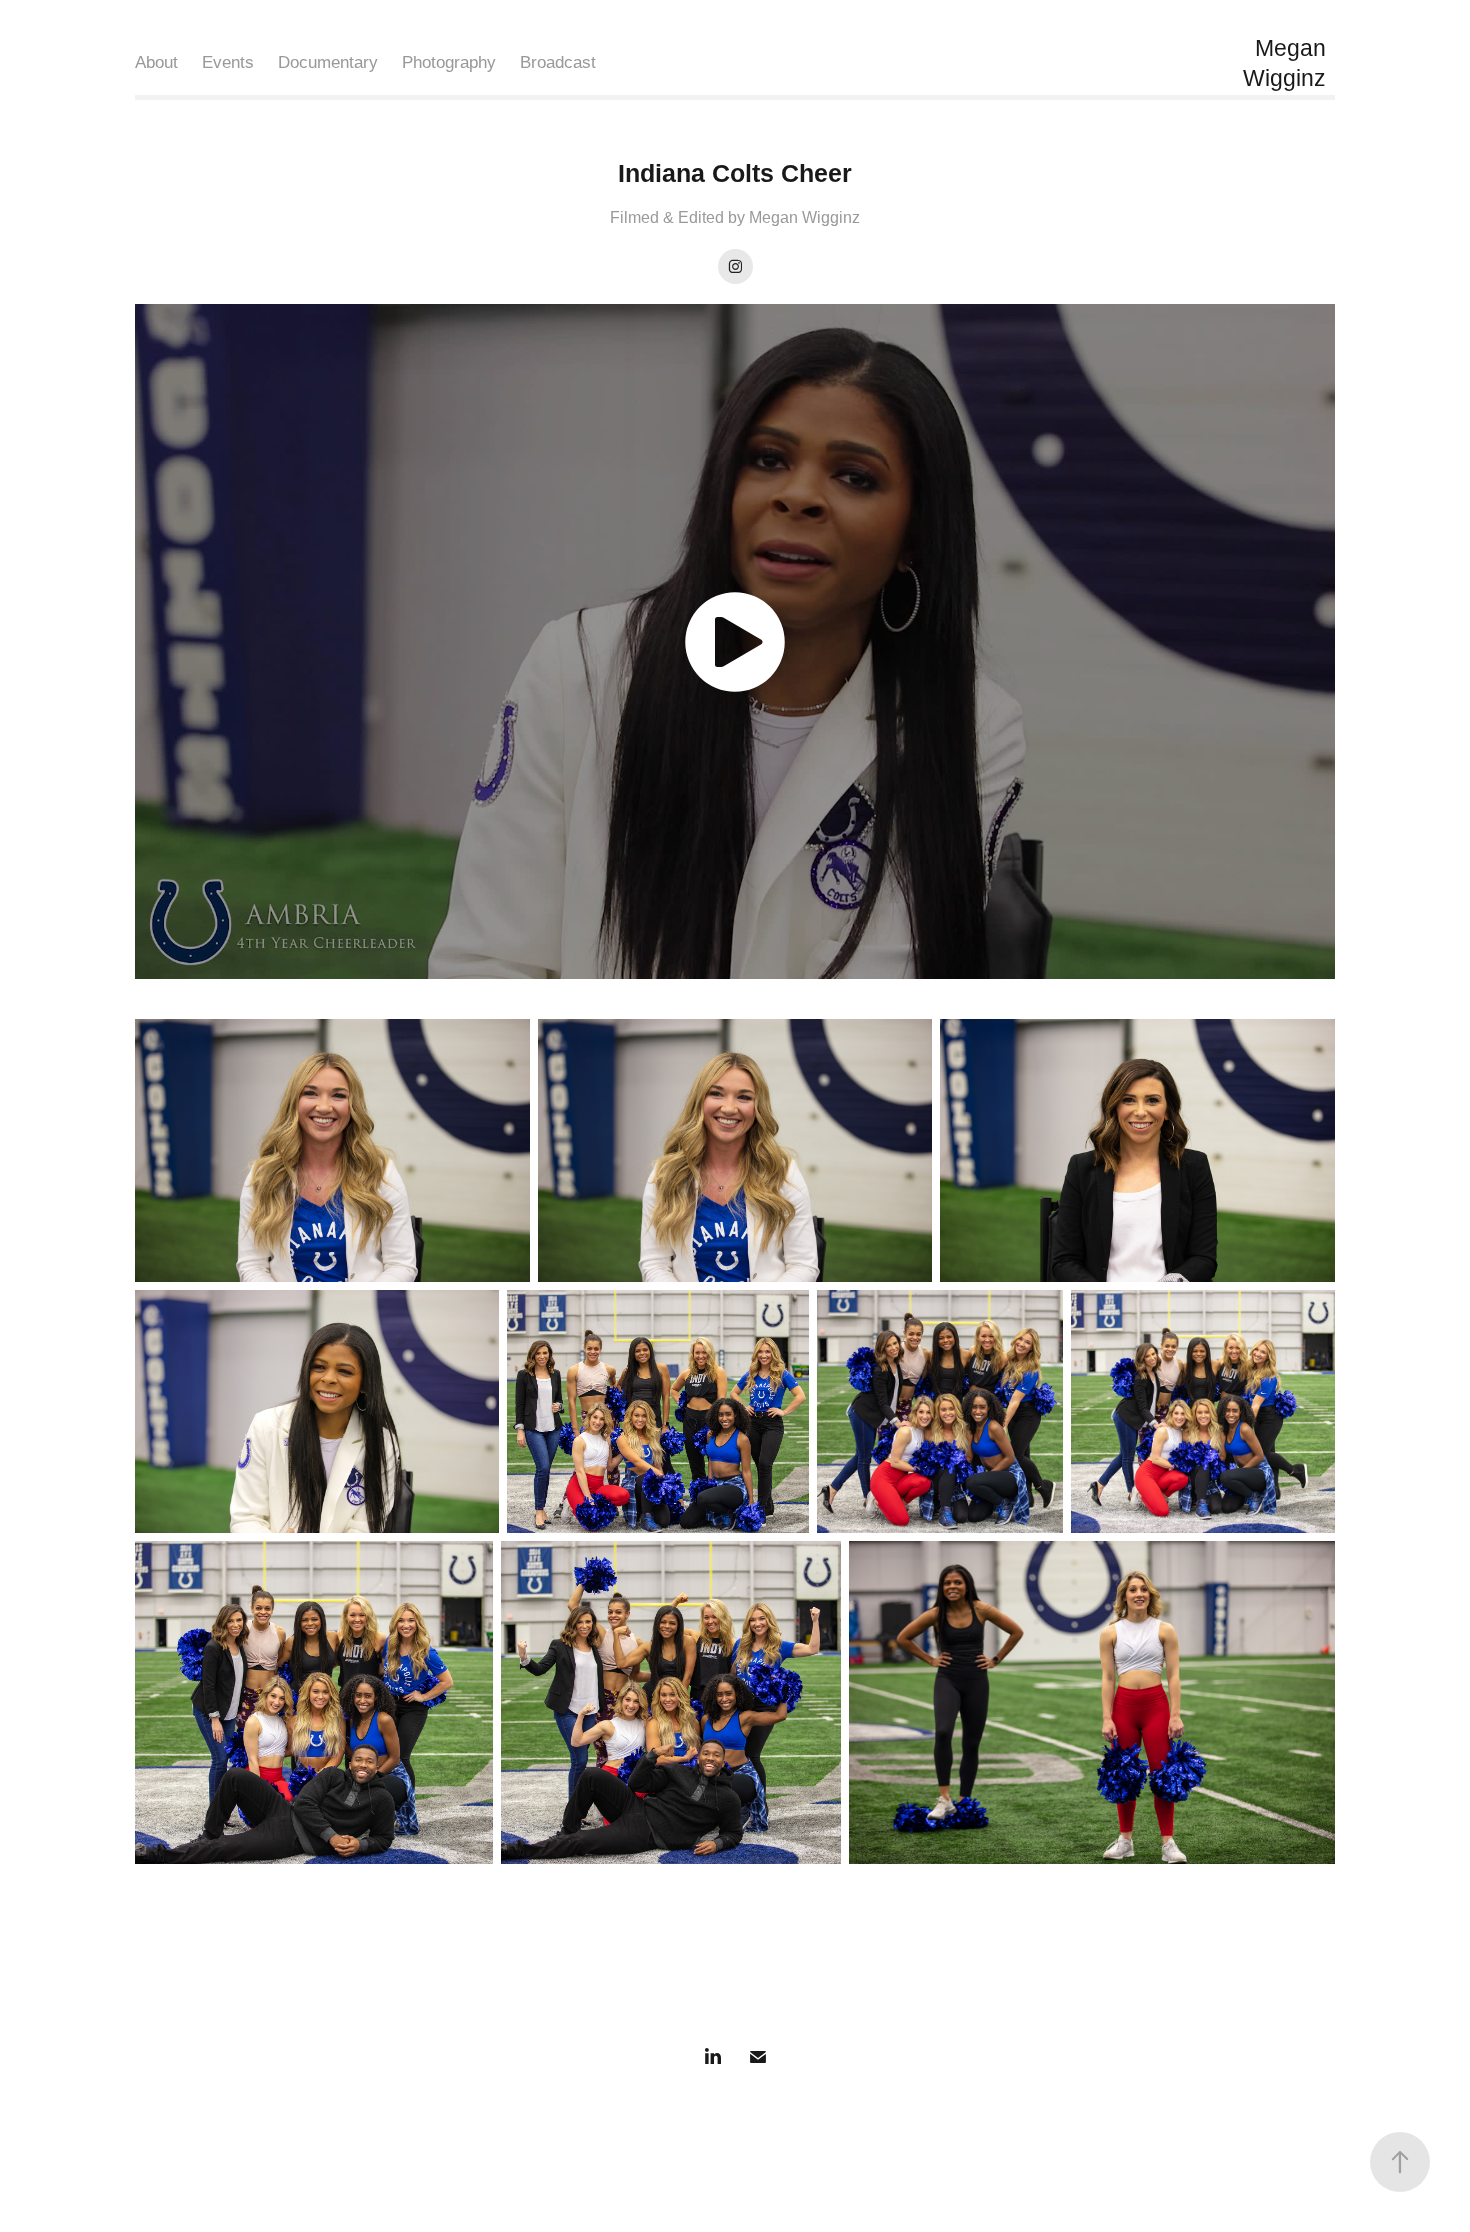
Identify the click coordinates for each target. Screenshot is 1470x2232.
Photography (449, 62)
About (156, 62)
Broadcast (558, 62)
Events (228, 62)
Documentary (328, 62)
